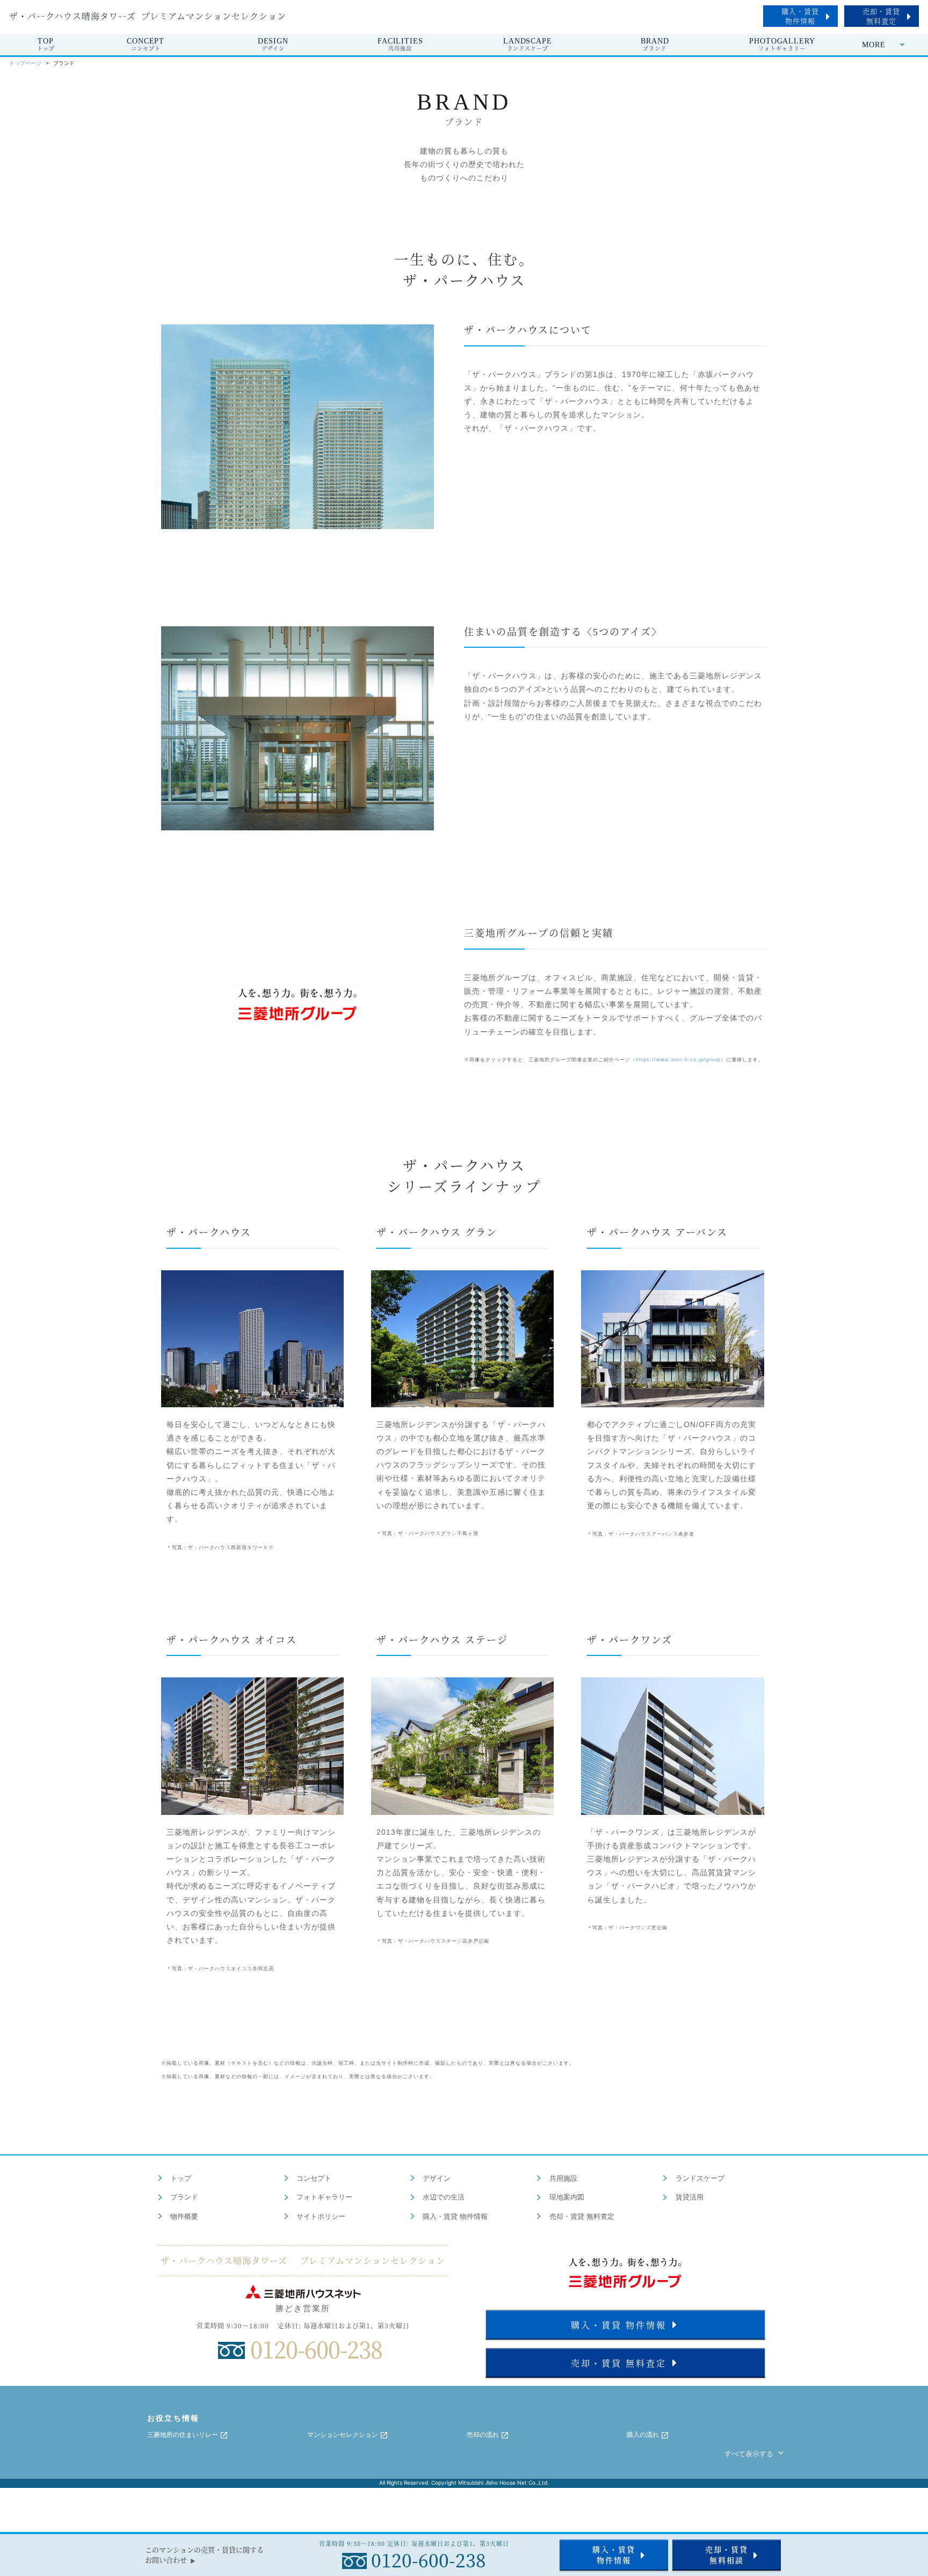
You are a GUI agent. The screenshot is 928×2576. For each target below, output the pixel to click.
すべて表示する (750, 2454)
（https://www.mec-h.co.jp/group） (678, 1060)
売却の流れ (484, 2435)
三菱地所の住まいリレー (183, 2435)
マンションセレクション (343, 2435)
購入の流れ (644, 2435)
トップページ (25, 63)
